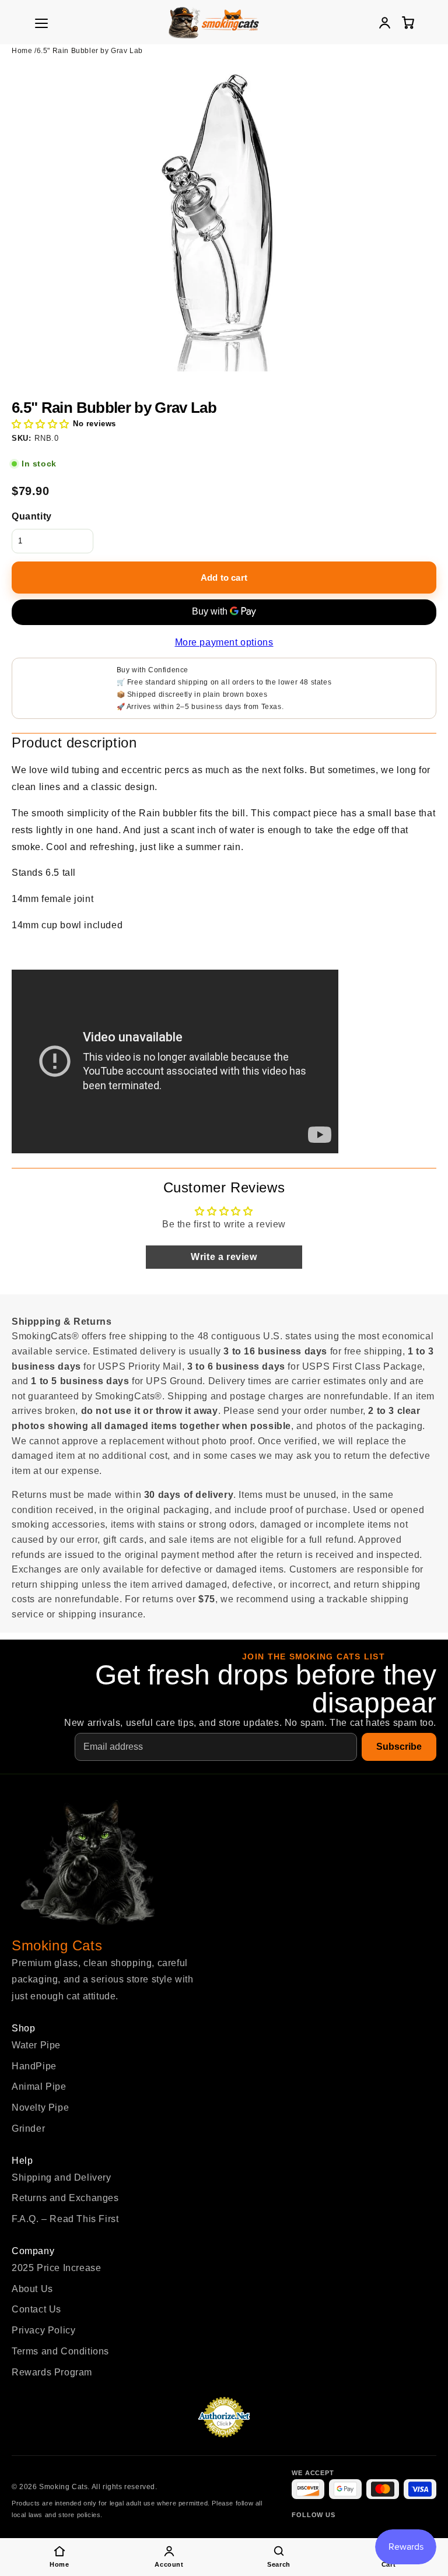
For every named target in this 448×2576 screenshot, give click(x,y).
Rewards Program (52, 2372)
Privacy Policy (43, 2330)
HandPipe (34, 2066)
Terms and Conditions (60, 2351)
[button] (41, 424)
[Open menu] (41, 23)
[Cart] (408, 22)
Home (22, 51)
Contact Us (36, 2309)
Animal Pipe (39, 2087)
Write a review (224, 1257)
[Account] (384, 22)
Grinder (28, 2128)
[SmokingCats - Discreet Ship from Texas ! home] (213, 22)
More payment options (224, 642)
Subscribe (399, 1747)
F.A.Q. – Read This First (65, 2219)
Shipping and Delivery (62, 2177)
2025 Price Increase (56, 2268)
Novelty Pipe (40, 2108)
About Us (32, 2289)
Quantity (32, 516)
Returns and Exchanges (65, 2198)
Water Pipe (36, 2045)
